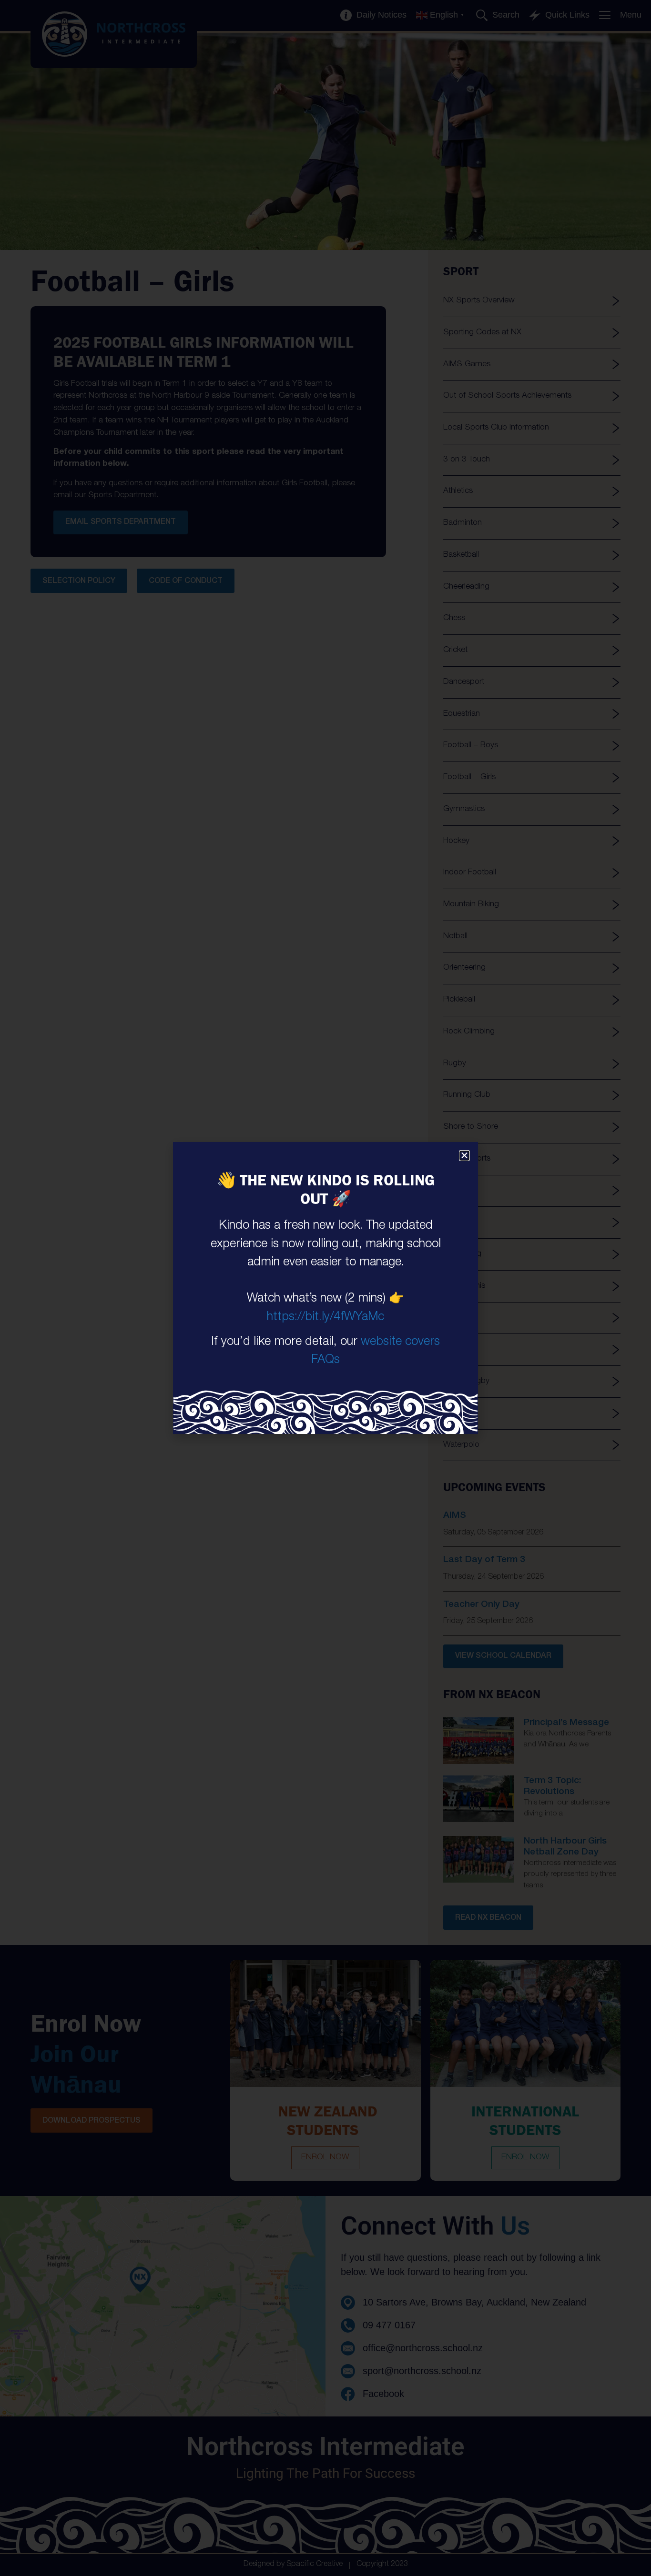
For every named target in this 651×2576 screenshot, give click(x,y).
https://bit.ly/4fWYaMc (325, 1318)
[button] (464, 1156)
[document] (325, 1288)
